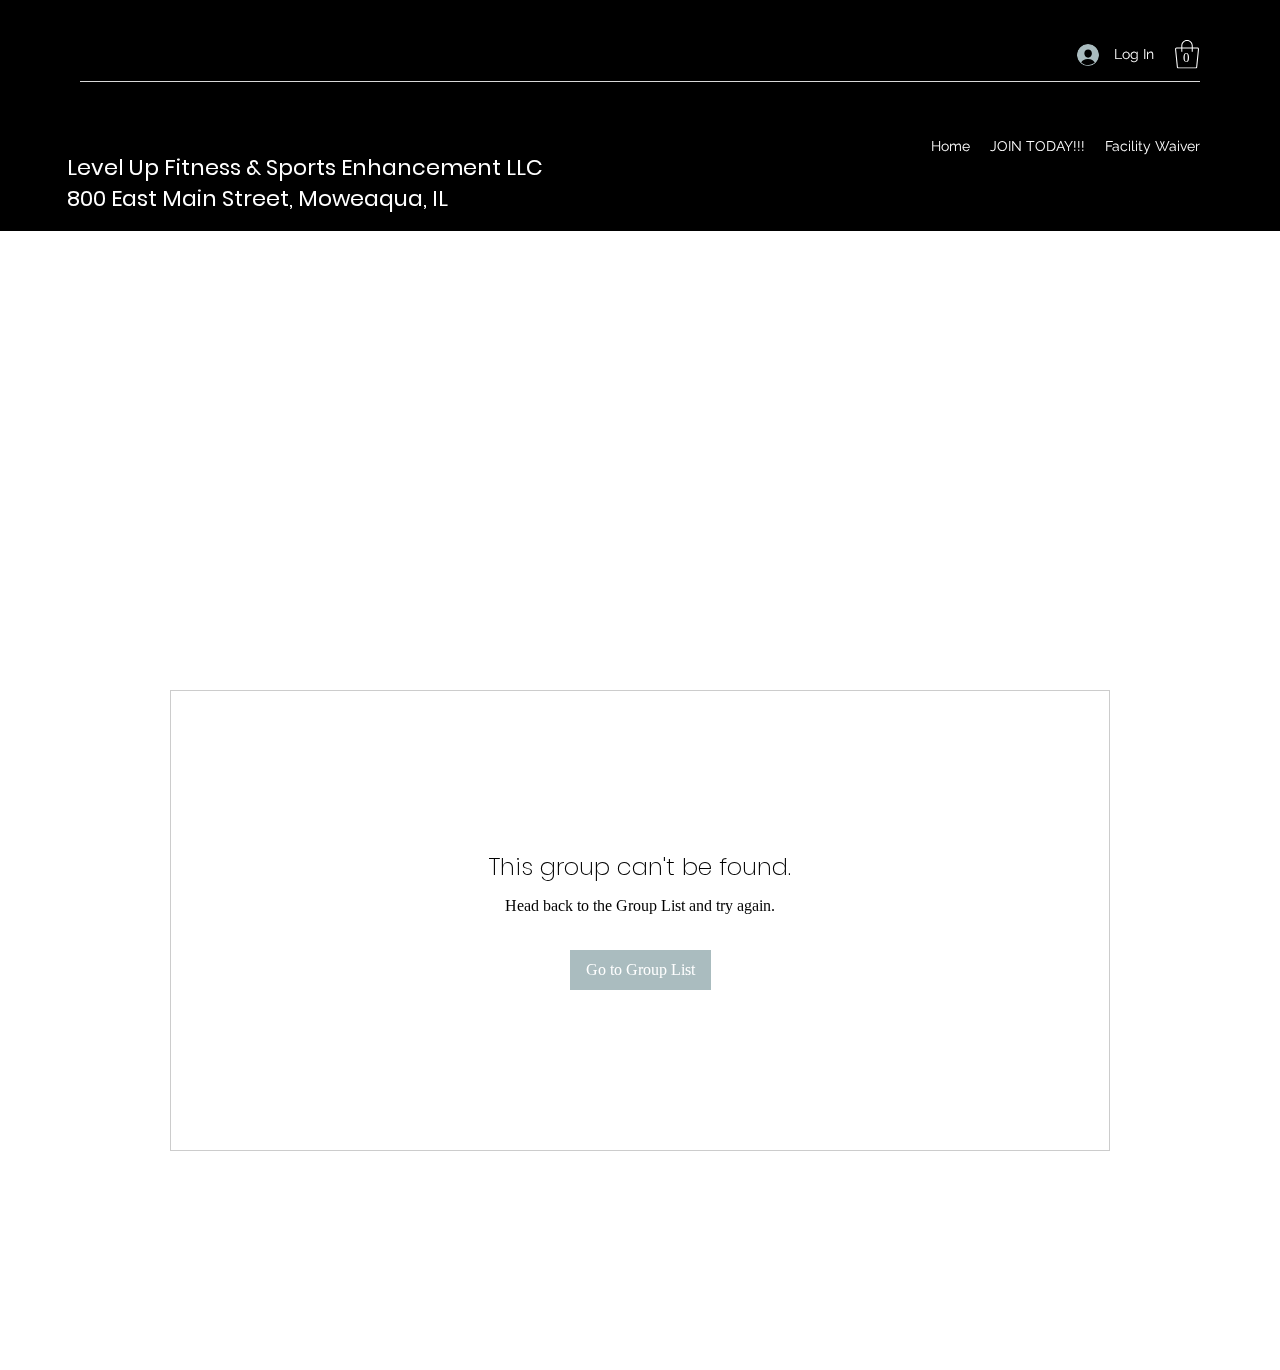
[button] (1187, 54)
